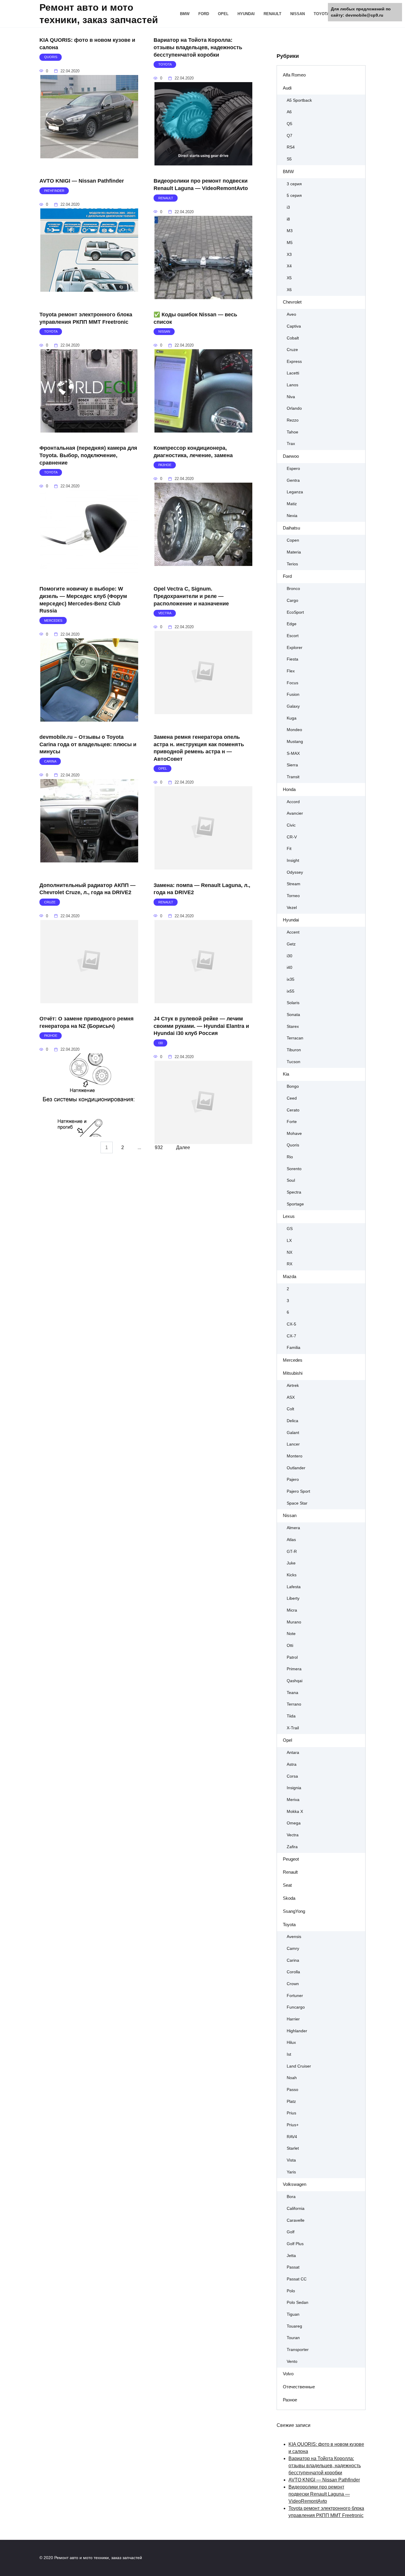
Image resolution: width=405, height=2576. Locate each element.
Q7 (290, 136)
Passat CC (297, 2279)
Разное (290, 2400)
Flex (291, 671)
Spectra (294, 1192)
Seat (287, 1885)
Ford (204, 14)
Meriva (293, 1800)
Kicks (292, 1575)
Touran (293, 2338)
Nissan (298, 14)
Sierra (292, 765)
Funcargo (296, 2007)
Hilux (291, 2043)
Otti (290, 1646)
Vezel (292, 908)
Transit (293, 777)
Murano (294, 1622)
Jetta (291, 2256)
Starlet (293, 2148)
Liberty (293, 1598)
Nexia (292, 516)
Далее (183, 1147)
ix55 (291, 991)
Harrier (293, 2019)
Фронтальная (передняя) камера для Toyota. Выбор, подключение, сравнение (88, 455)
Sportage (295, 1204)
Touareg (294, 2326)
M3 (290, 231)
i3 (288, 207)
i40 (290, 968)
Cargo (292, 600)
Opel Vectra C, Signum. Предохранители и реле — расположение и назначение (191, 596)
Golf (291, 2232)
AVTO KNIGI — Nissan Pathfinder (82, 181)
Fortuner (295, 1996)
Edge (292, 624)
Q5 (290, 124)
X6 (289, 290)
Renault (272, 14)
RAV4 (292, 2137)
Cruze (292, 350)
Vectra (293, 1835)
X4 (289, 266)
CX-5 (291, 1324)
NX (290, 1252)
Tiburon (294, 1050)
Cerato (293, 1110)
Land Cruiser (299, 2066)
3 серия (294, 184)
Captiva (294, 326)
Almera (293, 1528)
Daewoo (291, 456)
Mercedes (293, 1360)
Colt (290, 1409)
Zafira (292, 1847)
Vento (292, 2362)
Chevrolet (292, 302)
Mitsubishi (293, 1373)
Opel (223, 14)
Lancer (293, 1444)
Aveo (291, 314)
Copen (293, 540)
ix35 (291, 979)
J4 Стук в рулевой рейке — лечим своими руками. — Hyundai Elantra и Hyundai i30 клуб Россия (201, 1026)
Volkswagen (295, 2184)
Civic (291, 825)
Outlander (296, 1468)
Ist (289, 2054)
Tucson (294, 1062)
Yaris (291, 2172)
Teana (292, 1693)
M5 (290, 243)
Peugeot (291, 1859)
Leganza (295, 492)
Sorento (294, 1169)
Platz (291, 2102)
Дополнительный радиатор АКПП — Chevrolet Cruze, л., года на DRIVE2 (87, 889)
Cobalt (293, 338)
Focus (292, 683)
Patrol (292, 1657)
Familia (294, 1348)
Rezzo (293, 420)
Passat (293, 2267)
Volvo (288, 2374)
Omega (294, 1823)
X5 (289, 278)
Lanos (292, 385)
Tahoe (292, 432)
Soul (291, 1180)
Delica (292, 1421)
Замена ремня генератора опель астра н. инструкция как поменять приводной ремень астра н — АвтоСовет (199, 748)
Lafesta (294, 1587)
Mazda (290, 1276)
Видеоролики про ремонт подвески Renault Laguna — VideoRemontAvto (201, 185)
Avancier (295, 813)
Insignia (294, 1788)
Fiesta (292, 659)
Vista (291, 2160)
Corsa (292, 1776)
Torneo (293, 896)
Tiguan (293, 2314)
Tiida (291, 1716)
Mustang (295, 742)
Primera (294, 1669)
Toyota (322, 14)
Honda (289, 789)
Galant (293, 1433)
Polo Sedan (298, 2303)
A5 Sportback (299, 100)
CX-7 (291, 1336)
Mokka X (295, 1812)
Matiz (292, 504)
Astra (292, 1764)
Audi (287, 88)
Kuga (292, 718)
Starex (293, 1027)
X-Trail (293, 1728)
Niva (291, 397)
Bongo (293, 1086)
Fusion (293, 694)
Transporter (298, 2350)
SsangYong (294, 1911)
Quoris (293, 1145)
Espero (293, 469)
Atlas (291, 1540)
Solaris (293, 1003)
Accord (293, 802)
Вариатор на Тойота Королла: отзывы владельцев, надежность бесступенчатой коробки (198, 47)
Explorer (295, 648)
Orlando (294, 408)
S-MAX (293, 753)
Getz (291, 944)
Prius (291, 2113)
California (296, 2209)
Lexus (289, 1216)
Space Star (297, 1503)
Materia (294, 552)
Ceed (292, 1098)
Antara (293, 1753)
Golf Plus (295, 2244)
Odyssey (295, 872)
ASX (291, 1397)
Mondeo (294, 730)
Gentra (293, 480)
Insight (293, 860)
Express (294, 362)
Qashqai (295, 1681)
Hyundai (246, 14)
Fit (289, 849)
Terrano (294, 1704)
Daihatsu (291, 528)
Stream (294, 884)
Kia (286, 1074)
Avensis (294, 1937)
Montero (295, 1456)
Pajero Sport (298, 1491)
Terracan (295, 1038)
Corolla (293, 1972)
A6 (289, 112)
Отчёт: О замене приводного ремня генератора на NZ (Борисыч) (87, 1022)
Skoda (289, 1898)
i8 (288, 219)
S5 (289, 159)
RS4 (291, 147)
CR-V (292, 837)
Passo (292, 2090)
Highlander (297, 2031)
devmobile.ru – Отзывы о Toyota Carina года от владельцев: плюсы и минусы (88, 744)
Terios (292, 564)
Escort (293, 636)
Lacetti (293, 373)
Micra (292, 1610)
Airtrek (293, 1386)
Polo (291, 2291)
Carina (293, 1960)
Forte (292, 1122)
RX (290, 1264)
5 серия (294, 196)
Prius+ (293, 2125)
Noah (292, 2078)
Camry (293, 1949)
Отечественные (299, 2387)
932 (159, 1147)
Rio (290, 1157)
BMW (185, 14)
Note (291, 1634)
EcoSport (295, 612)
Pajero (293, 1480)
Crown (293, 1984)
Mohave (294, 1134)
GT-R (292, 1552)
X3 (289, 255)
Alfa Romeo (294, 75)
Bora (291, 2197)
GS (290, 1229)
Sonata (293, 1015)
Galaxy (293, 706)
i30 (290, 956)
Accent (293, 932)
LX (289, 1241)
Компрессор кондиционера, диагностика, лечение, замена (193, 452)
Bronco (293, 589)
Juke (291, 1563)
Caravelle (296, 2220)
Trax (291, 444)
